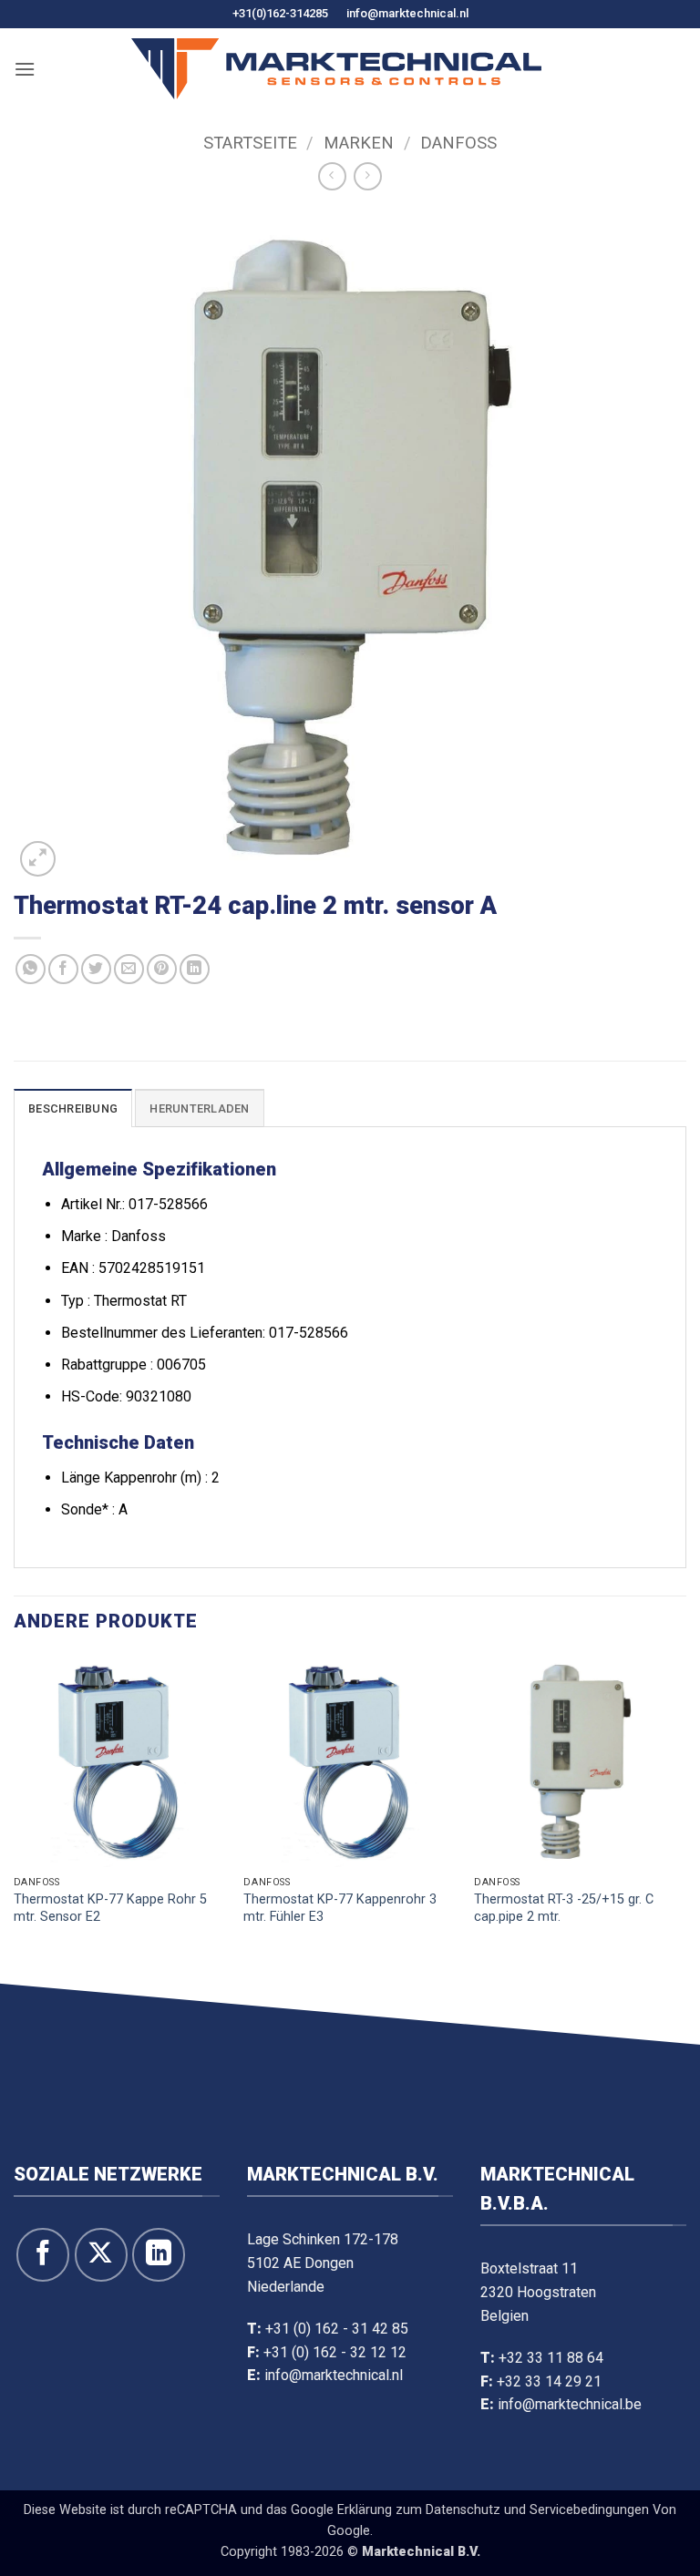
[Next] (685, 1817)
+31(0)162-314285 (280, 13)
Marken (359, 143)
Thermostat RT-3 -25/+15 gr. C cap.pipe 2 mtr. (564, 1908)
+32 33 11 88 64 (551, 2358)
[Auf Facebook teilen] (63, 969)
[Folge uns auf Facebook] (43, 2254)
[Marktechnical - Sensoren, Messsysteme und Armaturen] (336, 69)
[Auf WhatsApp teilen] (31, 969)
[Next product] (332, 176)
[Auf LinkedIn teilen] (195, 969)
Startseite (250, 143)
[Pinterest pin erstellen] (162, 969)
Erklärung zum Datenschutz (419, 2510)
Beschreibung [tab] (73, 1108)
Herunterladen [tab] (199, 1108)
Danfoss (458, 143)
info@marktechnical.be (570, 2404)
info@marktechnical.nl (407, 13)
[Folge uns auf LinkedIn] (159, 2254)
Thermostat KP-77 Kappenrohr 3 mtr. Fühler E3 (340, 1908)
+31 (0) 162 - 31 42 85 (337, 2329)
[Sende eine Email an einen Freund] (129, 969)
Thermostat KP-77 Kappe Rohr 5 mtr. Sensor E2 (110, 1908)
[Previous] (15, 1817)
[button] (25, 69)
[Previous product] (368, 176)
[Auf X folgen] (101, 2254)
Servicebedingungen (589, 2510)
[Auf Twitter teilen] (96, 969)
